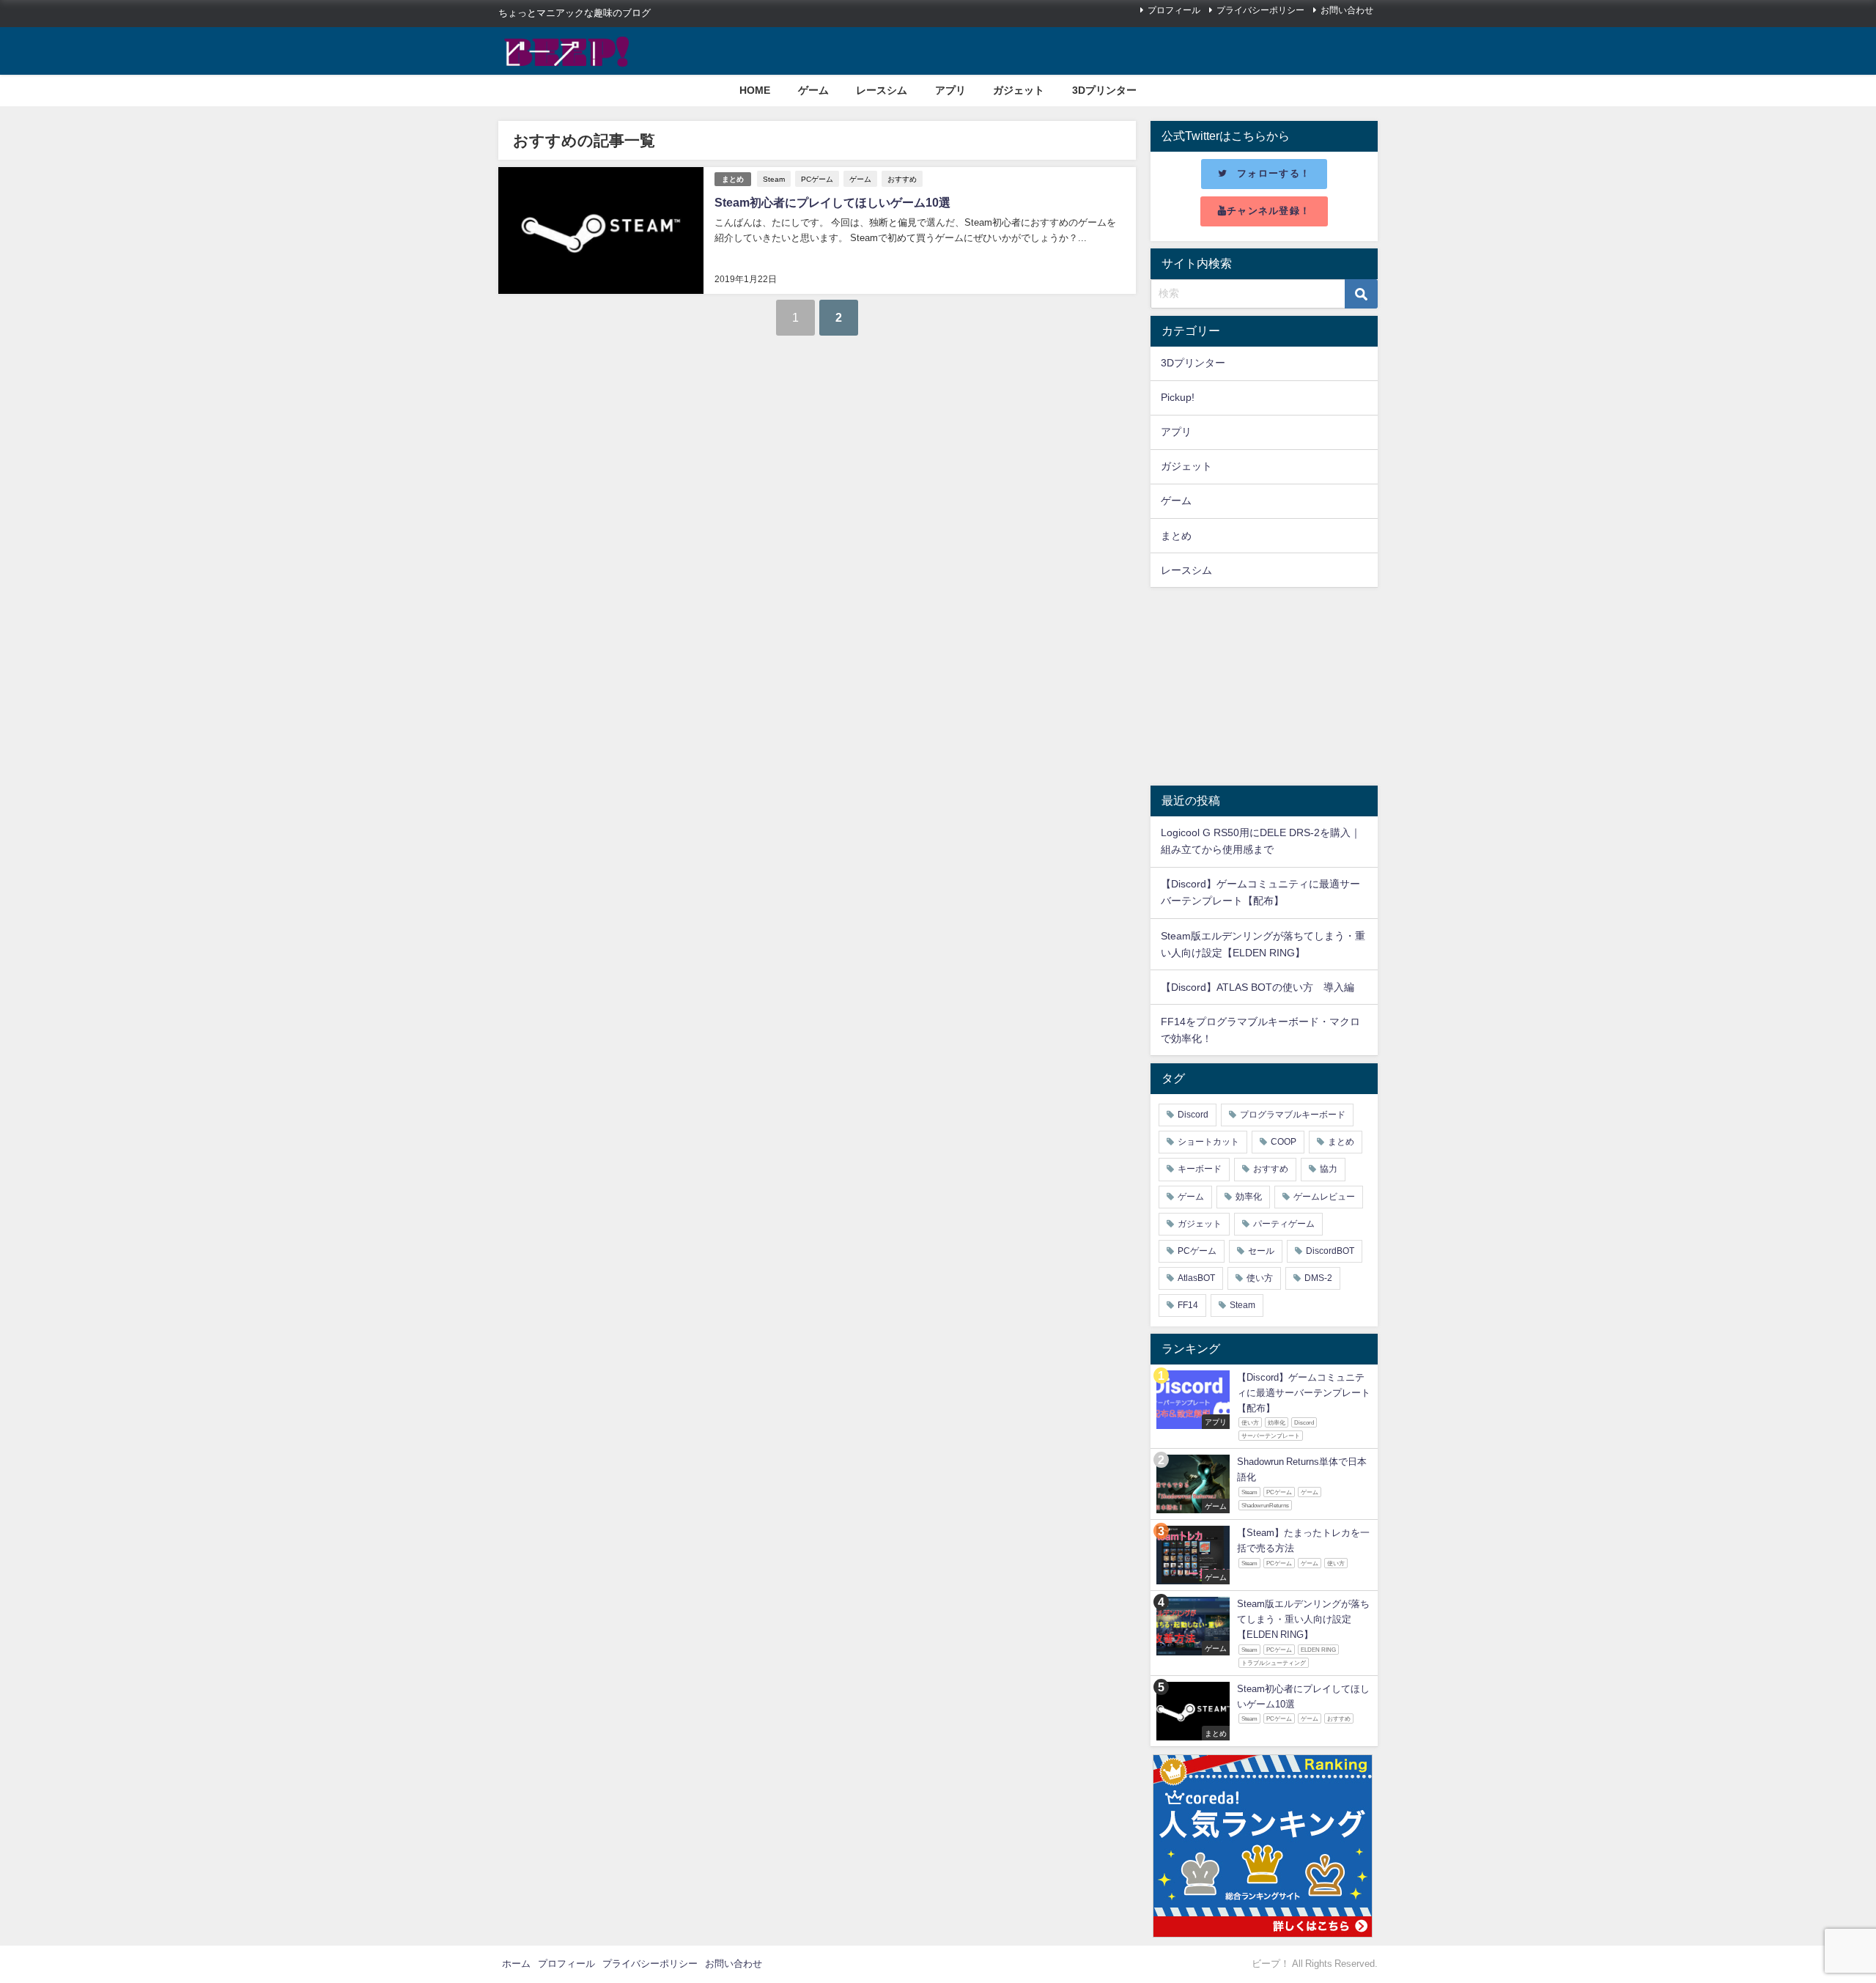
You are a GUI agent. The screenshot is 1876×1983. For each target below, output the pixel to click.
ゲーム (813, 90)
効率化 (1249, 1197)
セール (1261, 1251)
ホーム (516, 1964)
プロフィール (1174, 10)
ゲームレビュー (1324, 1197)
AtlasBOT (1196, 1278)
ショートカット (1208, 1142)
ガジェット (1019, 90)
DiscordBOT (1330, 1251)
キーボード (1200, 1169)
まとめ (733, 179)
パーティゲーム (1284, 1224)
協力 (1329, 1169)
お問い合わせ (1347, 10)
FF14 (1188, 1305)
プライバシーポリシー (1260, 10)
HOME (755, 90)
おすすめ (902, 179)
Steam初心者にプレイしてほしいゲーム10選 (832, 202)
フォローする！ (1274, 173)
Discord (1193, 1115)
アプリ (950, 90)
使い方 (1260, 1278)
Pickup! (1178, 397)
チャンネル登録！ (1268, 211)
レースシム (882, 90)
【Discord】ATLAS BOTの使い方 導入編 (1258, 987)
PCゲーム (817, 179)
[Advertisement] (1264, 687)
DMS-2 (1318, 1278)
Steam (774, 179)
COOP (1284, 1142)
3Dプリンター (1104, 90)
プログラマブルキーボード (1293, 1115)
